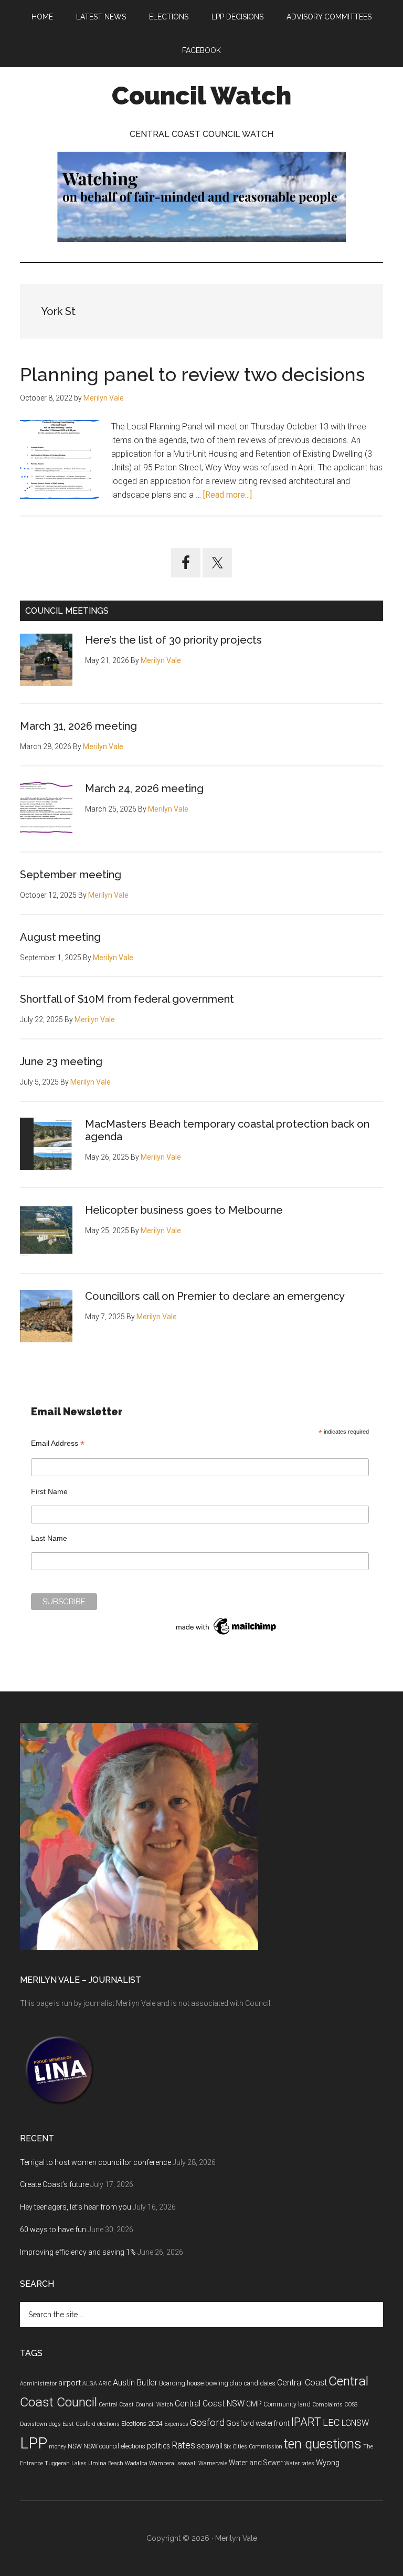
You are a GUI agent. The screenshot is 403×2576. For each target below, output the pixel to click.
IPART (306, 2422)
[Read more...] (227, 495)
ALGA (90, 2384)
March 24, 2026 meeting (144, 788)
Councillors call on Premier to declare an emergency (215, 1296)
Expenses (176, 2424)
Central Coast (302, 2383)
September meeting (71, 875)
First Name (49, 1491)
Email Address (58, 1443)
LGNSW (355, 2423)
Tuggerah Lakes (66, 2463)
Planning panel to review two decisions (192, 374)
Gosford (207, 2423)
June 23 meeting (61, 1061)
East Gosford (79, 2424)
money (57, 2447)
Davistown (34, 2424)
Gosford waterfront (258, 2423)
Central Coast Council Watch (136, 2405)
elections (108, 2424)
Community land (287, 2404)
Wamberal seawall (173, 2463)
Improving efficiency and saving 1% (78, 2252)
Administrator (38, 2384)
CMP (254, 2404)
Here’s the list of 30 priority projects (173, 640)
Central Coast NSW (210, 2404)
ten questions (323, 2444)
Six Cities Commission (253, 2447)
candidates (260, 2383)
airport (70, 2383)
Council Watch (201, 96)
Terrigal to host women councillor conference (96, 2162)
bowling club (224, 2383)
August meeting (60, 937)
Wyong (328, 2463)
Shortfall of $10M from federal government (127, 999)
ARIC (105, 2384)
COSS (351, 2405)
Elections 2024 (142, 2424)
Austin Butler (135, 2383)
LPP (34, 2443)
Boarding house (181, 2383)
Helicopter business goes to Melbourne (184, 1210)
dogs (55, 2424)
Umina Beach (106, 2463)
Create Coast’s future (54, 2184)
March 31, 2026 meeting (78, 726)
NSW (75, 2446)
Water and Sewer (256, 2463)
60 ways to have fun (53, 2230)
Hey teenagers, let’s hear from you (76, 2207)
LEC (331, 2423)
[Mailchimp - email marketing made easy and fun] (227, 1635)
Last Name (49, 1538)
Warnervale (213, 2463)
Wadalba (136, 2463)
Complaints (327, 2405)
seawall (210, 2446)
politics (158, 2446)
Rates (183, 2445)
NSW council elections (114, 2446)
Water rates (299, 2463)
